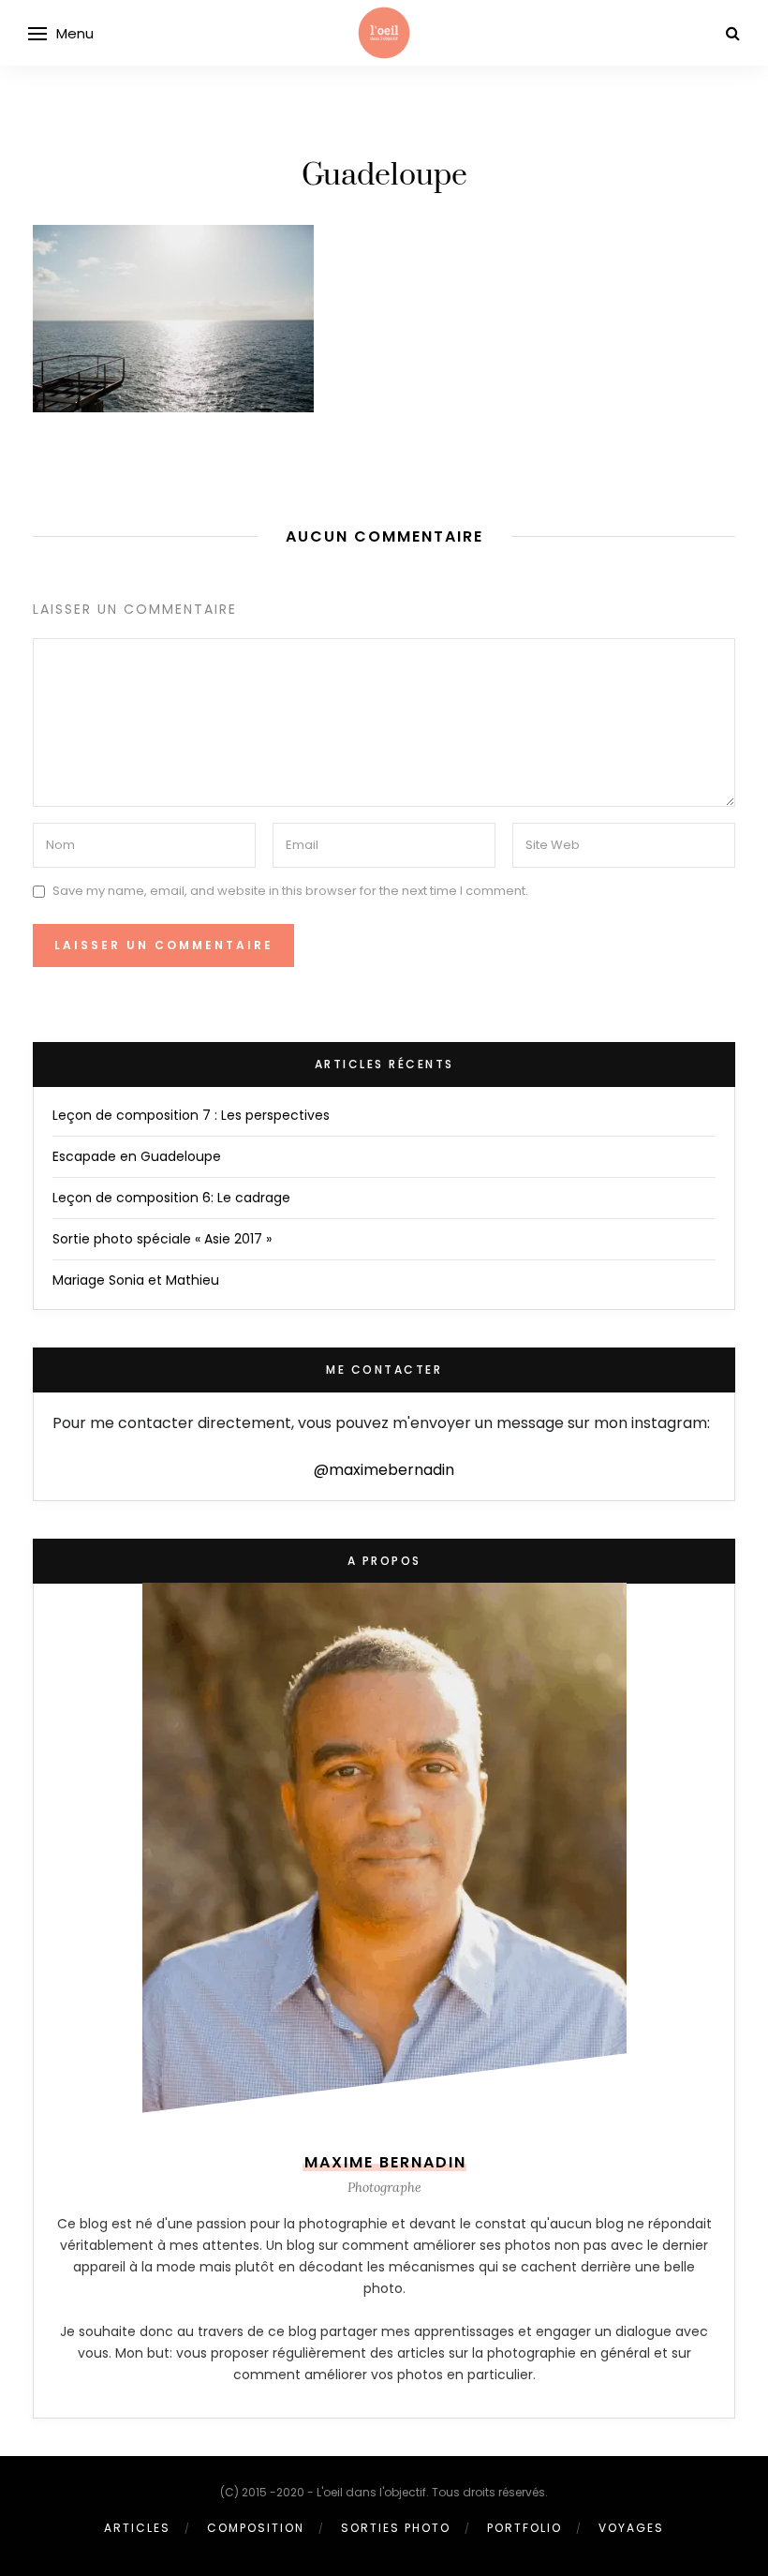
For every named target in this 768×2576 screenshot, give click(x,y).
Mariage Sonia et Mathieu (136, 1280)
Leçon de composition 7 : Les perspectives (191, 1115)
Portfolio (524, 2528)
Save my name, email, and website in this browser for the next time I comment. (290, 891)
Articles (137, 2528)
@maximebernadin (384, 1470)
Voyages (631, 2528)
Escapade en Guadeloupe (137, 1156)
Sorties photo (396, 2528)
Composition (256, 2528)
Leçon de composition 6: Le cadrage (171, 1198)
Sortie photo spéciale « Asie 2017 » (162, 1239)
